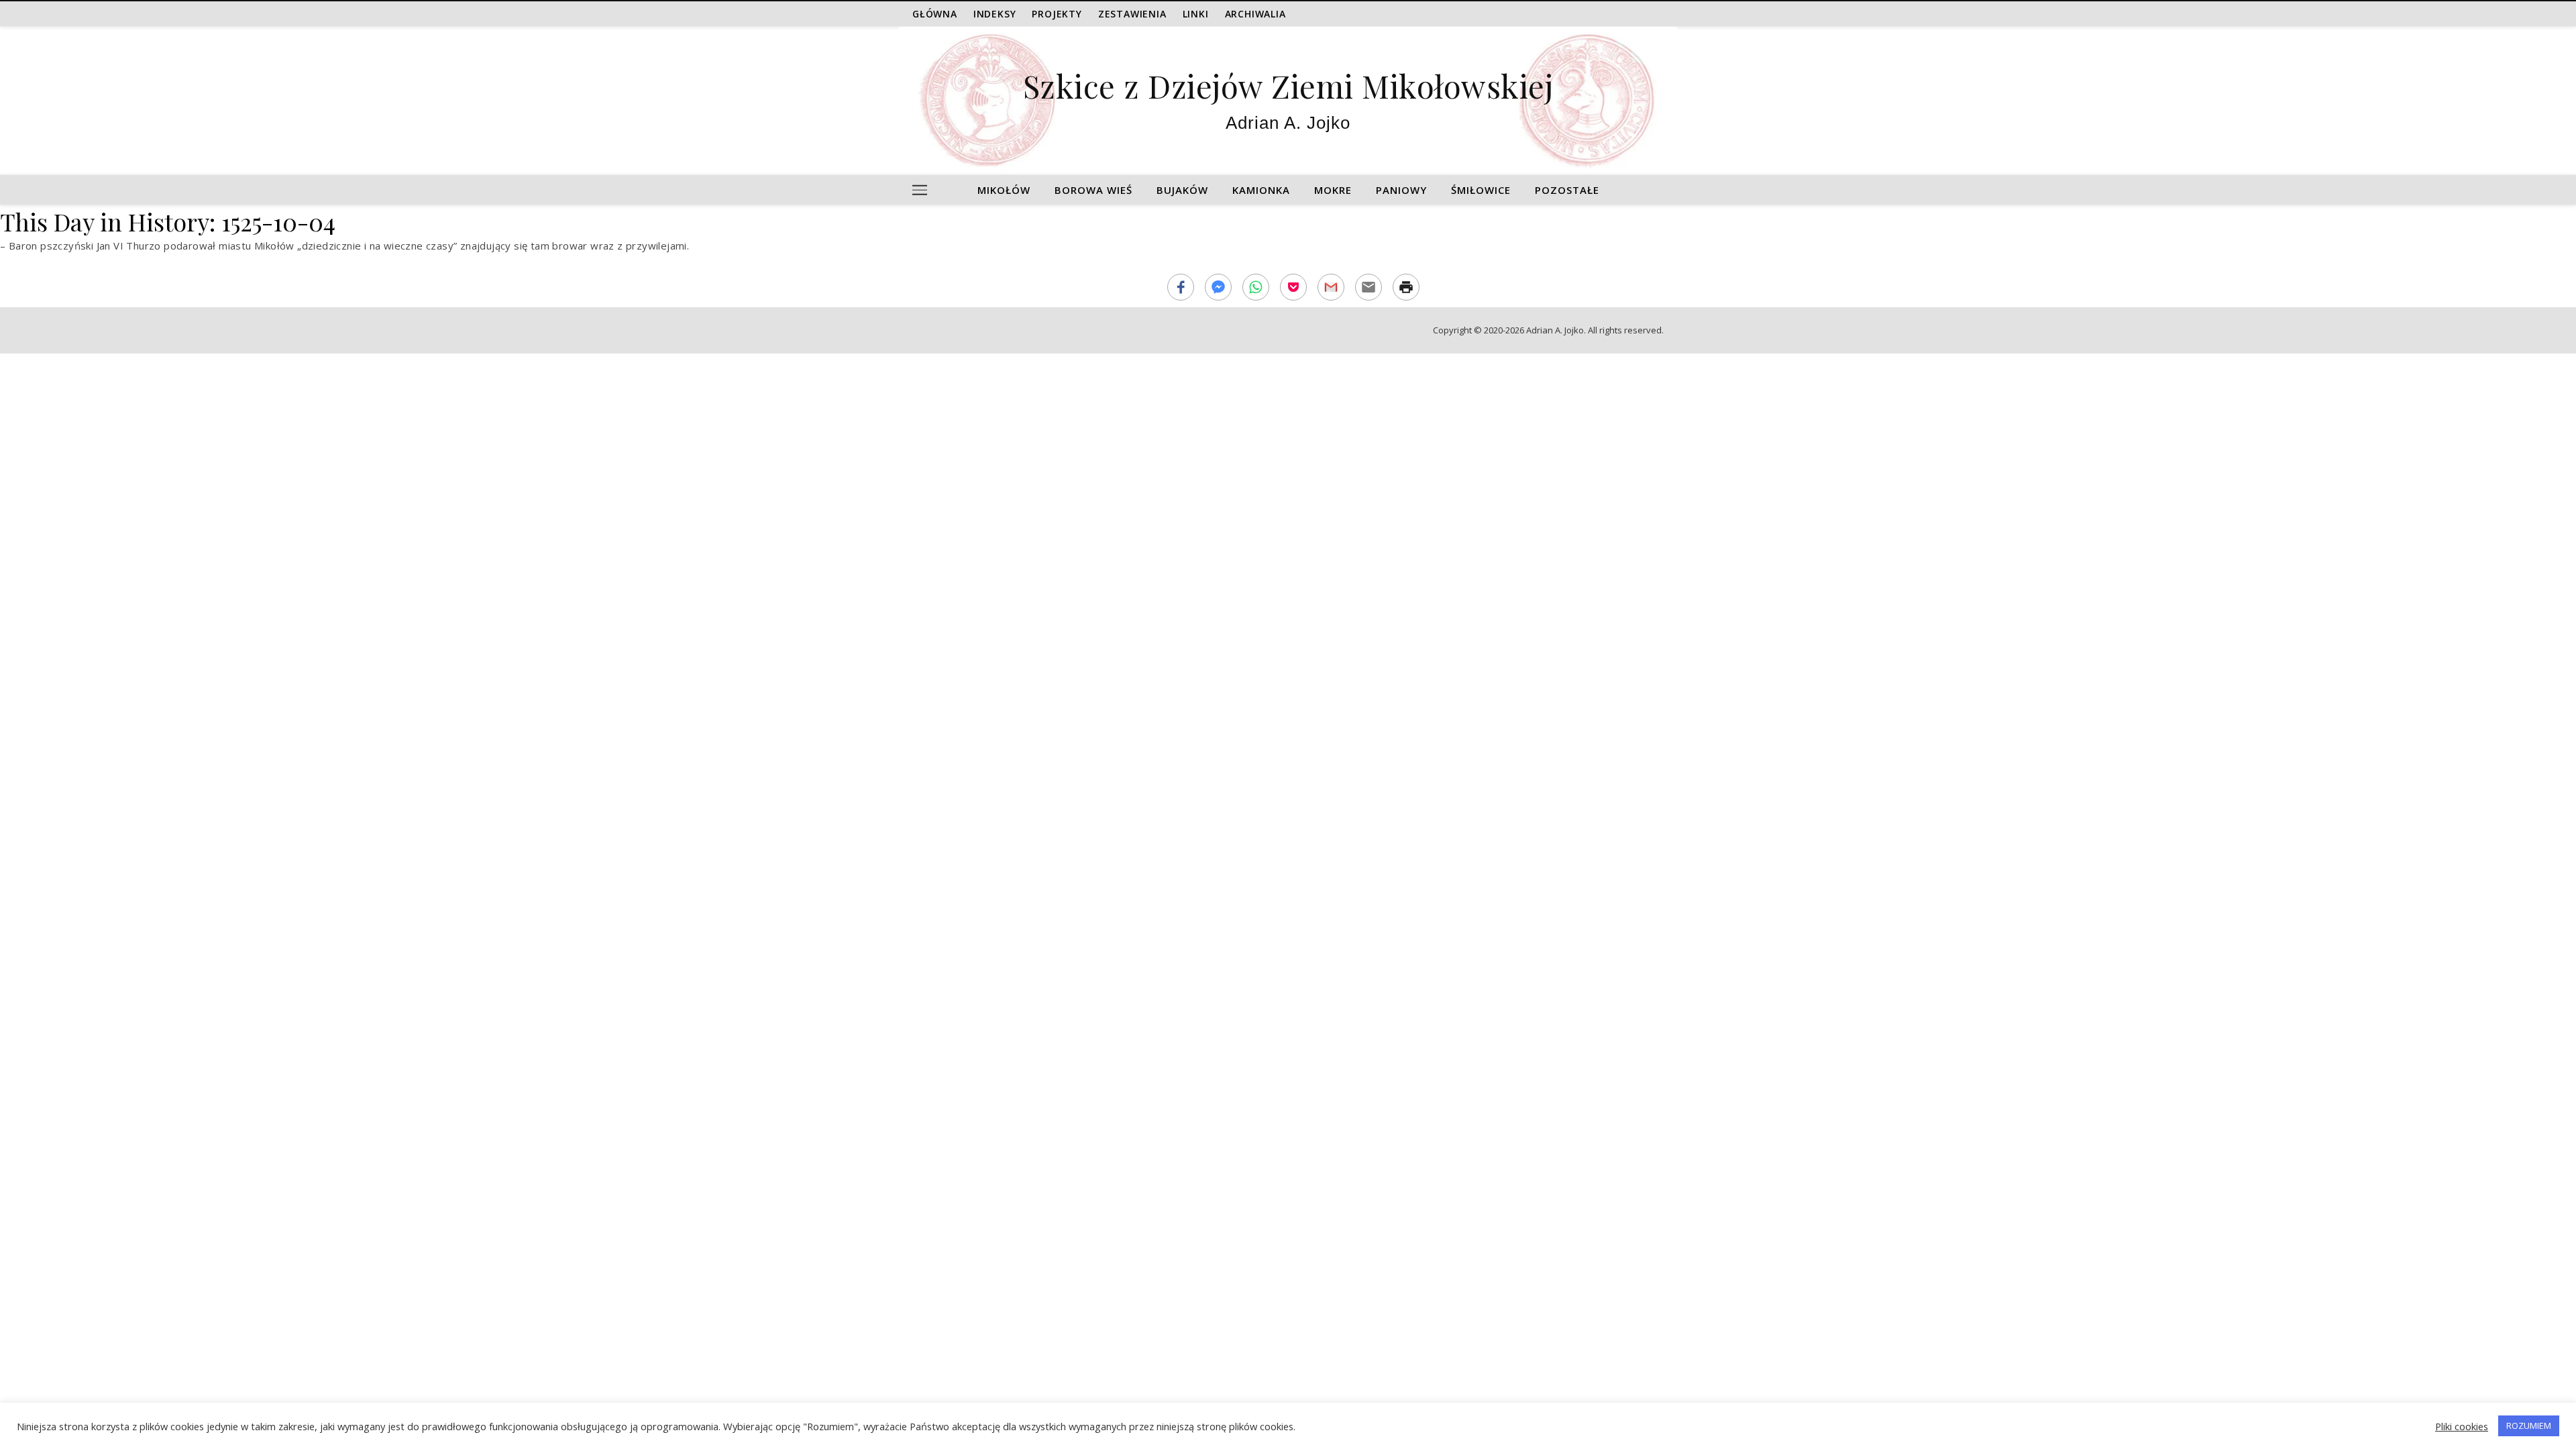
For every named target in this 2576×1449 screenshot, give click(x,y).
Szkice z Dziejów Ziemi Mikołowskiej (1288, 86)
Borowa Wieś (1093, 190)
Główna (935, 14)
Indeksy (995, 14)
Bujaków (1182, 190)
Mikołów (1004, 190)
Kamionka (1261, 190)
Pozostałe (1567, 190)
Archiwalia (1255, 14)
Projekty (1057, 14)
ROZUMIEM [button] (2529, 1426)
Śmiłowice (1481, 190)
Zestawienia (1132, 14)
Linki (1196, 14)
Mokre (1333, 190)
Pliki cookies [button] (2462, 1426)
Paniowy (1401, 190)
